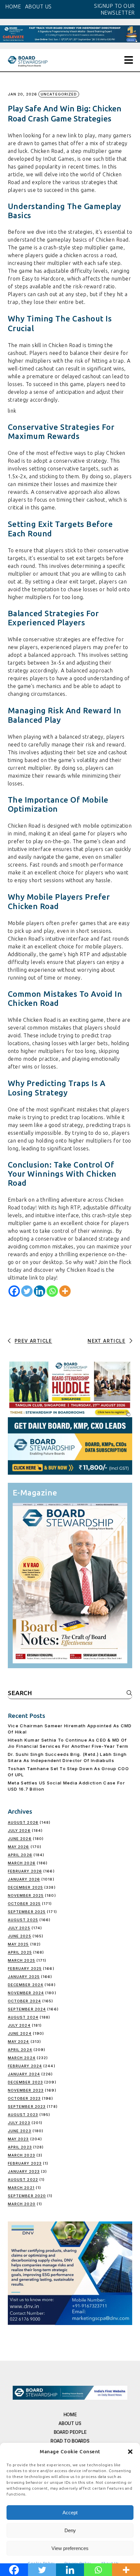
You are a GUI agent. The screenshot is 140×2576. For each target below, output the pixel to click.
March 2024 (22, 2058)
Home (70, 2414)
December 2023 (25, 2082)
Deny (70, 2530)
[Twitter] (27, 1291)
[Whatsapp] (52, 1291)
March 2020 (22, 2204)
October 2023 (24, 2098)
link (12, 411)
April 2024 (20, 2050)
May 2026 (19, 1847)
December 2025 (25, 1887)
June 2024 (20, 2033)
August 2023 (23, 2115)
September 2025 (27, 1912)
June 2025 (20, 1936)
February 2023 (25, 2163)
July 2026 (19, 1831)
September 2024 (27, 2009)
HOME (13, 6)
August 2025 (23, 1920)
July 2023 (19, 2123)
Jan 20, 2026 (22, 94)
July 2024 (19, 2025)
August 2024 (23, 2017)
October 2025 (24, 1904)
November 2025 (26, 1895)
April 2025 (20, 1952)
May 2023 (18, 2139)
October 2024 (24, 2001)
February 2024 (25, 2066)
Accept (70, 2513)
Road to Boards (70, 2441)
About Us (70, 2423)
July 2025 (19, 1928)
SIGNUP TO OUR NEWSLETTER (114, 9)
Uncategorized (59, 94)
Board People (70, 2432)
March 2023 (21, 2155)
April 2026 (20, 1855)
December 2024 (26, 1985)
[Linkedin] (40, 1291)
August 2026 (23, 1822)
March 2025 (21, 1960)
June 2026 (20, 1839)
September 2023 (27, 2107)
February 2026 (25, 1871)
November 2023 (26, 2090)
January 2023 (24, 2171)
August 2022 (23, 2180)
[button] (130, 2452)
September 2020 (27, 2196)
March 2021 (21, 2188)
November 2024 (26, 1993)
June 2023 (20, 2131)
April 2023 (20, 2147)
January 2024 (24, 2074)
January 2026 (24, 1879)
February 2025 (25, 1969)
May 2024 (19, 2042)
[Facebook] (14, 1291)
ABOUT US (38, 6)
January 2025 (24, 1977)
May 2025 (18, 1944)
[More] (65, 1291)
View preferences (70, 2548)
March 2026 (22, 1863)
